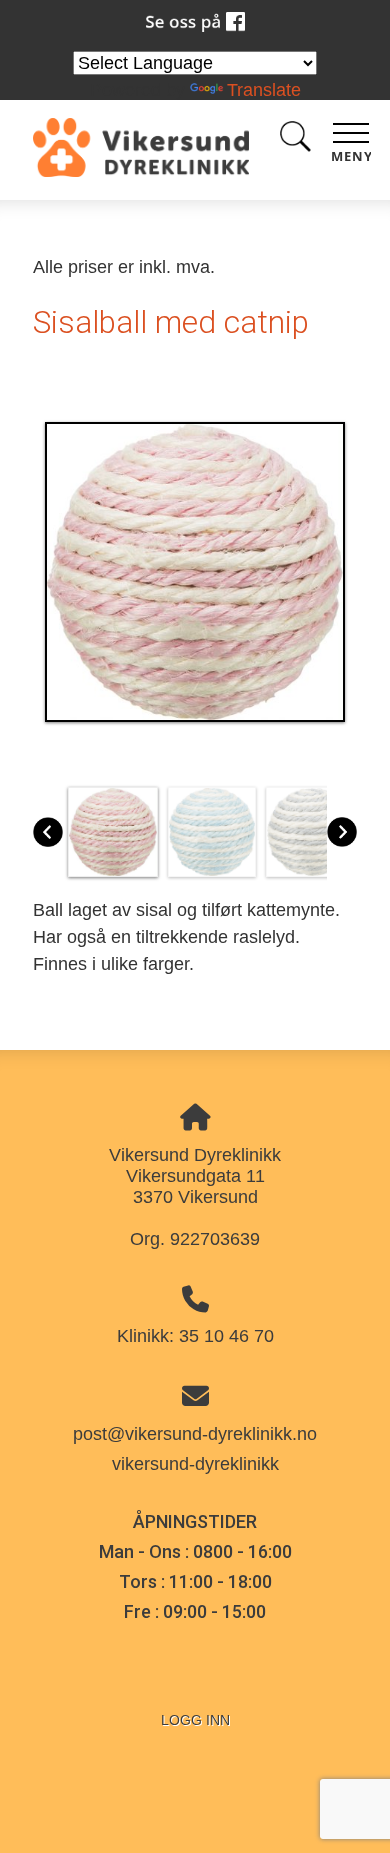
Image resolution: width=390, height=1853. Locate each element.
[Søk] (295, 140)
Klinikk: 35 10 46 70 (195, 1336)
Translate (264, 90)
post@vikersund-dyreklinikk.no (195, 1434)
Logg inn (195, 1720)
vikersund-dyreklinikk (195, 1464)
